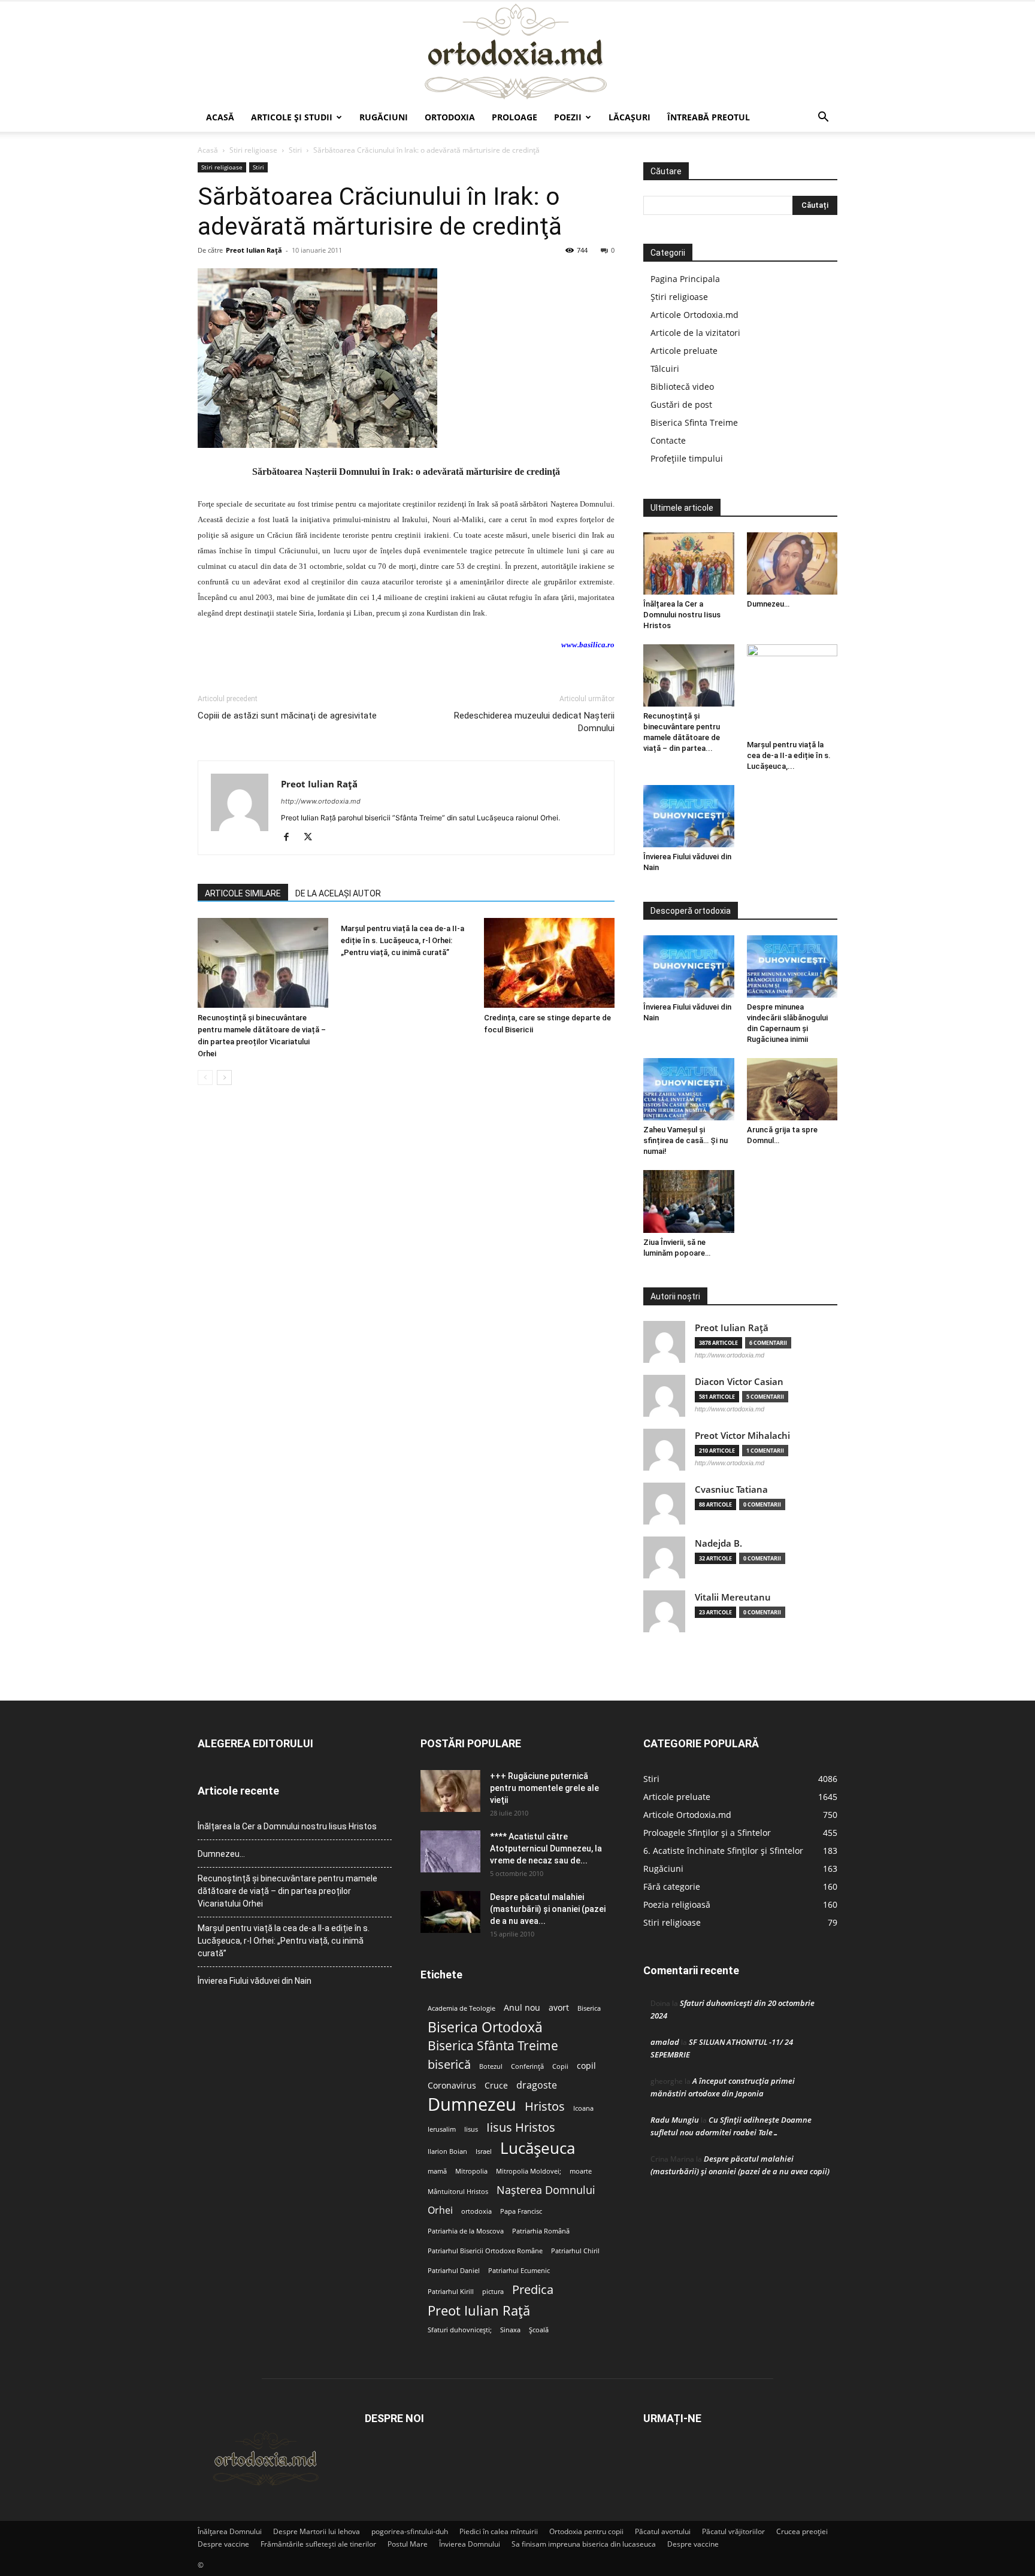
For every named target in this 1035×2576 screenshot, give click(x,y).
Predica (533, 2289)
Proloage (515, 117)
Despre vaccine (223, 2544)
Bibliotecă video (682, 387)
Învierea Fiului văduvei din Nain (255, 1981)
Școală (539, 2330)
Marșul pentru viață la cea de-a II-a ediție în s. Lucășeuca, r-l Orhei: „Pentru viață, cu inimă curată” (402, 940)
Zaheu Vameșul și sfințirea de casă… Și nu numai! (686, 1140)
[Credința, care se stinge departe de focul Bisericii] (549, 963)
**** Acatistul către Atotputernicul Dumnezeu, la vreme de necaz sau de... (546, 1848)
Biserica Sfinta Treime (694, 422)
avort (559, 2008)
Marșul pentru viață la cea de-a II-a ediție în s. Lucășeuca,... (789, 755)
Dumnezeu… (768, 604)
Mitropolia (471, 2171)
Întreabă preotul (709, 117)
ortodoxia (476, 2211)
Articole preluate (684, 351)
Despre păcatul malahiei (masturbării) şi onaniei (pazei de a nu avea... (548, 1909)
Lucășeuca (538, 2148)
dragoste (537, 2085)
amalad (665, 2042)
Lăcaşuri (630, 117)
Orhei (440, 2210)
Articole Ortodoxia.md (694, 315)
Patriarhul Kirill (451, 2292)
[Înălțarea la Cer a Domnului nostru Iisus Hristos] (689, 563)
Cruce (496, 2086)
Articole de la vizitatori (695, 333)
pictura (493, 2292)
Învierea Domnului (470, 2544)
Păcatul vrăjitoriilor (733, 2531)
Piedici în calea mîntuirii (499, 2531)
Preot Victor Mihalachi (742, 1436)
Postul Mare (408, 2544)
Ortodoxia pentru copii (586, 2531)
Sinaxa (510, 2330)
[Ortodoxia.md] (517, 52)
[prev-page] (205, 1078)
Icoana (583, 2108)
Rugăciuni (384, 117)
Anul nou (522, 2008)
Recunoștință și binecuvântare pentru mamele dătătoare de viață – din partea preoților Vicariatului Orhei (287, 1891)
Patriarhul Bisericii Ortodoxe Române (485, 2251)
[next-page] (224, 1078)
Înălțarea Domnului (230, 2531)
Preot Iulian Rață (479, 2310)
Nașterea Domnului (546, 2190)
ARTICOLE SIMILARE (243, 893)
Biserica (589, 2008)
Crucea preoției (802, 2531)
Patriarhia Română (541, 2231)
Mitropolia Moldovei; (529, 2171)
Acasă (220, 117)
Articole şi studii (292, 117)
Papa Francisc (521, 2211)
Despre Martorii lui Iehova (317, 2531)
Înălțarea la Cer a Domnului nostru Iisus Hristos (682, 615)
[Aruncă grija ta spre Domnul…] (792, 1089)
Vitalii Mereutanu (733, 1597)
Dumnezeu (472, 2104)
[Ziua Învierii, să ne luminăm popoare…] (689, 1201)
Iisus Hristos (521, 2127)
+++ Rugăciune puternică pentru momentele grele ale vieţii (544, 1788)
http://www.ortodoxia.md (321, 801)
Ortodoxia (450, 117)
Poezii (568, 117)
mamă (437, 2171)
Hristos (545, 2106)
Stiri (295, 150)
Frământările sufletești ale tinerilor (318, 2544)
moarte (581, 2171)
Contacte (668, 440)
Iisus (471, 2129)
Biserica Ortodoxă (485, 2027)
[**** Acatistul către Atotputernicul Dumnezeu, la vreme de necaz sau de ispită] (450, 1851)
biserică (449, 2064)
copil (586, 2066)
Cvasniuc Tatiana (731, 1489)
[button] (823, 118)
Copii (560, 2066)
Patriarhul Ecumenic (519, 2271)
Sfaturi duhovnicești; (460, 2330)
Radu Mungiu (675, 2120)
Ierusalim (442, 2129)
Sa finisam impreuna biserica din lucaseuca (584, 2544)
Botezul (491, 2066)
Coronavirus (452, 2086)
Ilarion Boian (447, 2151)
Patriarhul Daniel (454, 2271)
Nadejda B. (718, 1543)
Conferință (527, 2066)
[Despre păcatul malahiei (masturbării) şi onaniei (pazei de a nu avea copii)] (450, 1912)
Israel (484, 2151)
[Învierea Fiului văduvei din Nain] (689, 816)
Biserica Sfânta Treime (493, 2046)
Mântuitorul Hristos (458, 2192)
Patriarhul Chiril (575, 2251)
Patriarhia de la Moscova (466, 2231)
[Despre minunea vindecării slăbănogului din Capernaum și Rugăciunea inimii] (792, 966)
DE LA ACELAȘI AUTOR (338, 893)
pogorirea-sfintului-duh (410, 2531)
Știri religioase (679, 297)
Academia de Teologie (461, 2008)
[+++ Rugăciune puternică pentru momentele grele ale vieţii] (450, 1791)
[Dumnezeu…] (792, 563)
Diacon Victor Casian (739, 1382)
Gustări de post (681, 404)
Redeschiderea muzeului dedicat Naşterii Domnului (534, 722)
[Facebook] (291, 838)
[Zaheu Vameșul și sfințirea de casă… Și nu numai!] (689, 1089)
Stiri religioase (253, 150)
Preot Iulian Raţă (254, 250)
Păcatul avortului (663, 2531)
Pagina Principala (685, 279)
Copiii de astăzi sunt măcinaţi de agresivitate (287, 716)
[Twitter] (312, 838)
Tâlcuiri (665, 369)
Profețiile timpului (687, 458)
